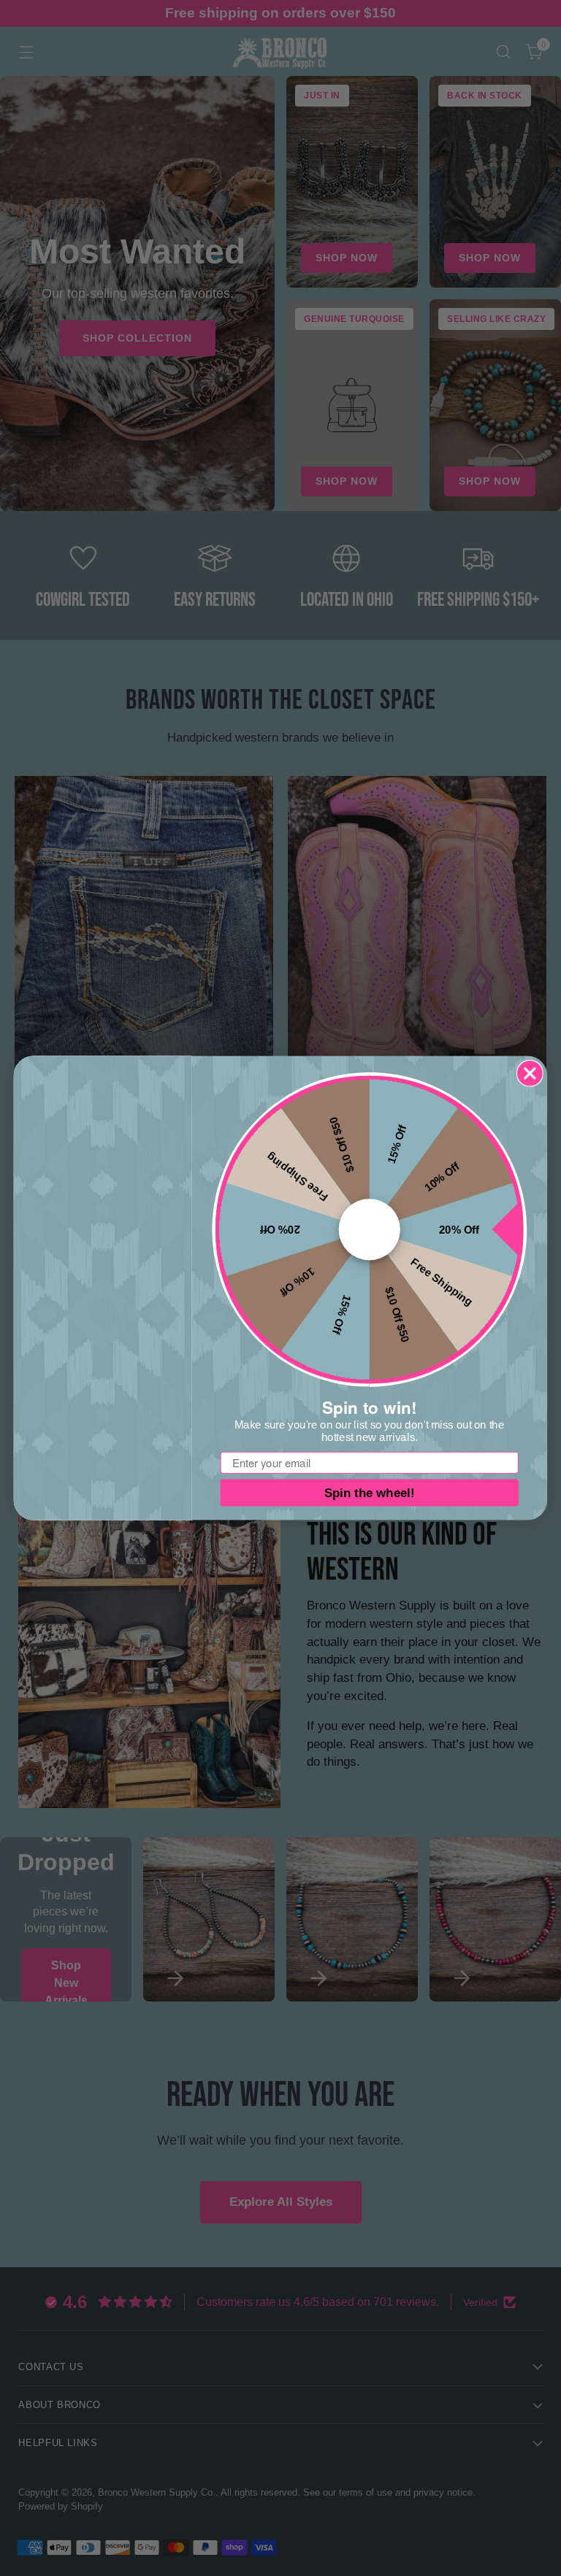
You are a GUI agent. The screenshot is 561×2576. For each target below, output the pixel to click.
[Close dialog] (530, 1073)
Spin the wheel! (370, 1493)
